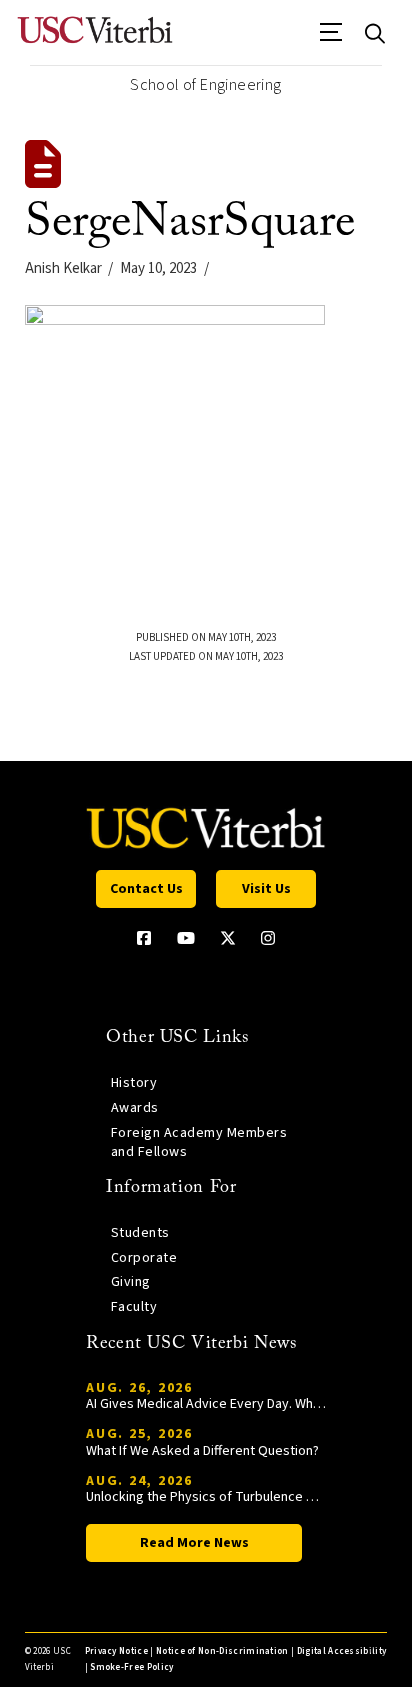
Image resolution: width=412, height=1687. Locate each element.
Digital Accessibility (342, 1651)
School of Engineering (205, 85)
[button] (331, 39)
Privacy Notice (116, 1651)
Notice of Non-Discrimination (222, 1651)
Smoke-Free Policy (131, 1667)
